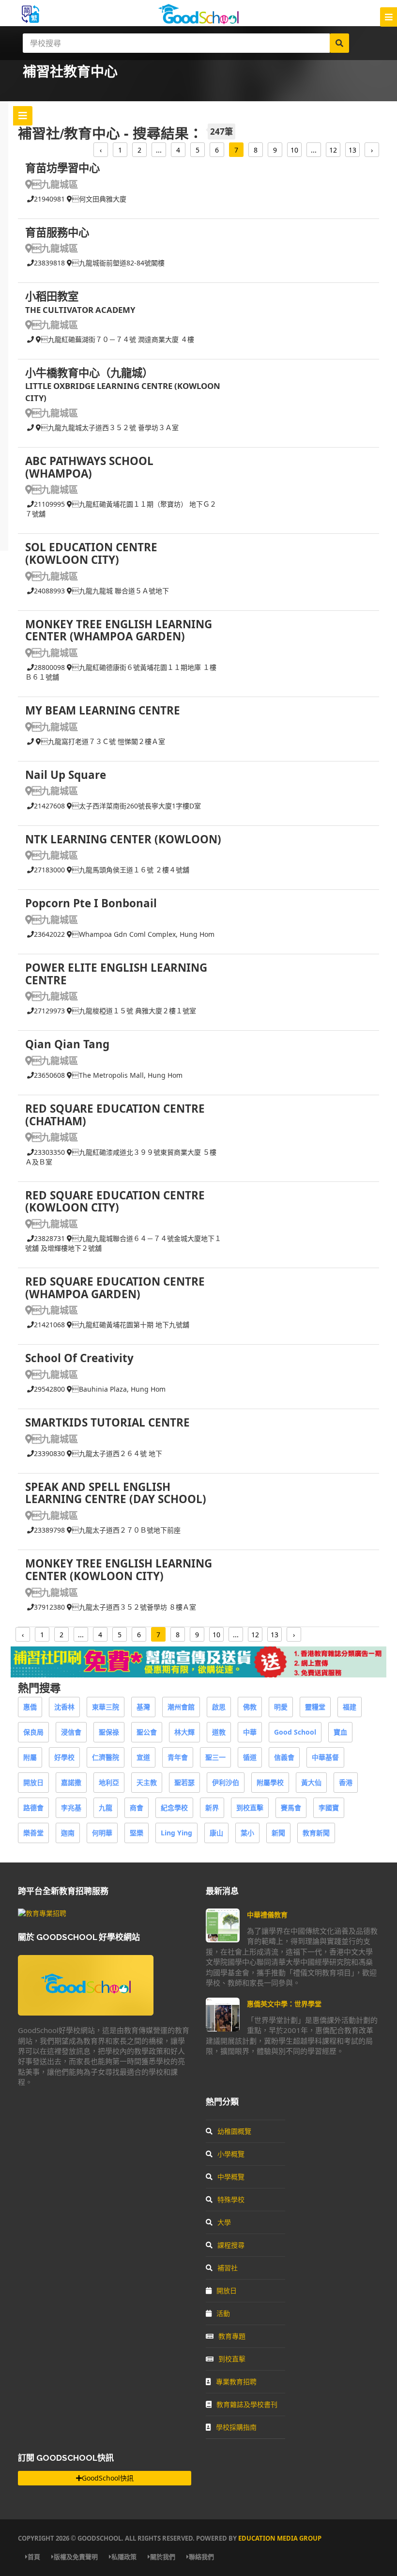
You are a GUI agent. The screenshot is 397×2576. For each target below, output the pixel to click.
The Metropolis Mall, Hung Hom (127, 1075)
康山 (216, 1833)
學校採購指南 (236, 2427)
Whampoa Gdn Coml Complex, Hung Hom (143, 934)
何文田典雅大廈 (99, 199)
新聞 (278, 1833)
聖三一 (215, 1757)
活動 (223, 2313)
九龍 (106, 1808)
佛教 (250, 1707)
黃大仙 (311, 1782)
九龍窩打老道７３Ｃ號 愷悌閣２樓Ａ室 (103, 741)
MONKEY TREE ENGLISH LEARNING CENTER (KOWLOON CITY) (119, 1570)
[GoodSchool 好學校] (198, 21)
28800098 (49, 667)
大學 (224, 2222)
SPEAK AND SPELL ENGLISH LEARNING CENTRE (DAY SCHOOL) (116, 1493)
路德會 (33, 1808)
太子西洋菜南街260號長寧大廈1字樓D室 (137, 806)
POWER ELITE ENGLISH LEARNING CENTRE (116, 974)
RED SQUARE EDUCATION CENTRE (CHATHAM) (115, 1115)
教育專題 (232, 2336)
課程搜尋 (231, 2245)
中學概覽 (231, 2177)
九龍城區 (55, 184)
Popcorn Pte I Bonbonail (91, 903)
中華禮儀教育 (267, 1915)
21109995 (49, 504)
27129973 (49, 1011)
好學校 (64, 1757)
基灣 (143, 1707)
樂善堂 (33, 1833)
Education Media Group (280, 2538)
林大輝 (184, 1732)
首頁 (34, 2557)
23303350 (49, 1152)
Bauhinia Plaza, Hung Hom (119, 1389)
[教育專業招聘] (42, 1913)
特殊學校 (231, 2199)
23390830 (49, 1453)
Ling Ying (176, 1833)
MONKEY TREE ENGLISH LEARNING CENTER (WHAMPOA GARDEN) (119, 630)
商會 (137, 1808)
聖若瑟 (184, 1782)
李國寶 (329, 1808)
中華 (250, 1732)
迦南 (68, 1833)
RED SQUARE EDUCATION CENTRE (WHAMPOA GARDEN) (115, 1288)
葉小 (247, 1833)
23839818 (49, 263)
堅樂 (137, 1833)
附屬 (30, 1757)
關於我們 (163, 2557)
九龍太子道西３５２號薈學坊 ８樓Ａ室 (134, 1607)
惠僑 (30, 1707)
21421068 (49, 1325)
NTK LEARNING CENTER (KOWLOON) (123, 839)
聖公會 (147, 1732)
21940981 (49, 199)
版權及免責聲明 (76, 2557)
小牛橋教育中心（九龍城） (89, 373)
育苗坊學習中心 (62, 168)
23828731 (49, 1238)
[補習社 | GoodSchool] (198, 1675)
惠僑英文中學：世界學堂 (284, 2004)
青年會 (178, 1757)
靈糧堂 (315, 1707)
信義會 (284, 1757)
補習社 (228, 2268)
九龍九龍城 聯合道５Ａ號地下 (121, 591)
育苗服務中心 (57, 232)
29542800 (49, 1389)
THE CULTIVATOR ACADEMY (80, 310)
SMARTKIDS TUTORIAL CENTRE (107, 1422)
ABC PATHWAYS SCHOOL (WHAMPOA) (89, 467)
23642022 (49, 934)
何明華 (102, 1833)
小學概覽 (231, 2154)
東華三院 (106, 1707)
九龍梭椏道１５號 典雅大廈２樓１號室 (134, 1011)
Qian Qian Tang (67, 1044)
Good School (295, 1732)
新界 (212, 1808)
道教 (219, 1732)
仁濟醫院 (106, 1757)
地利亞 (109, 1782)
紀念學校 (174, 1808)
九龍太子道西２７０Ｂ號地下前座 (126, 1530)
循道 (250, 1757)
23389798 (49, 1530)
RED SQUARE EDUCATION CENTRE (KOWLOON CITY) (115, 1202)
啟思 (219, 1707)
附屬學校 (270, 1782)
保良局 (33, 1732)
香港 (346, 1782)
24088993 (49, 591)
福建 (350, 1707)
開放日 (33, 1782)
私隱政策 (124, 2557)
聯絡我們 (201, 2557)
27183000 (49, 870)
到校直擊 (250, 1808)
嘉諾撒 (71, 1782)
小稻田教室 (52, 296)
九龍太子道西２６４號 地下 (117, 1453)
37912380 (49, 1607)
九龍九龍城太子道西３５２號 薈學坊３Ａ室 (110, 427)
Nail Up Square (66, 775)
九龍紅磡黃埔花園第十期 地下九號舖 (131, 1325)
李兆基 (71, 1808)
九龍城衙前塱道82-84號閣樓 (118, 263)
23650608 (49, 1075)
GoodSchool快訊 (108, 2478)
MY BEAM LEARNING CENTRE (103, 710)
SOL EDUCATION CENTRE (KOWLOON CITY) (91, 553)
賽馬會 (291, 1808)
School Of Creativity (79, 1358)
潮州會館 (181, 1707)
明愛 (281, 1707)
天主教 (147, 1782)
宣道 (143, 1757)
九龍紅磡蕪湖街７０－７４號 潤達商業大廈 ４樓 (118, 339)
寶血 (340, 1732)
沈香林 (64, 1707)
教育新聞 (316, 1833)
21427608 (49, 806)
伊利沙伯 (226, 1782)
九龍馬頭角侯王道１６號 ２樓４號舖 (131, 870)
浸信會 (71, 1732)
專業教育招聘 (236, 2382)
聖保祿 (109, 1732)
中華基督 (325, 1757)
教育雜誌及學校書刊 (247, 2404)
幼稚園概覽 (234, 2131)
